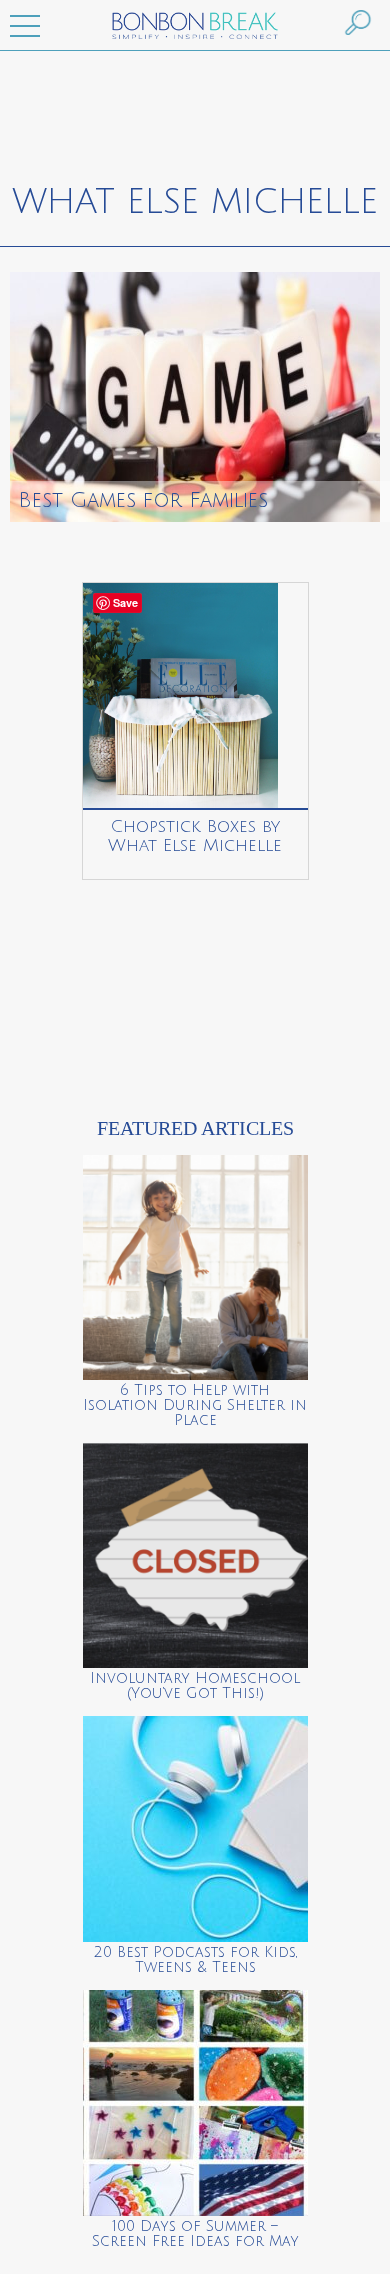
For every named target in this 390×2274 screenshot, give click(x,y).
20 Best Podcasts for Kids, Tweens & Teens (195, 1960)
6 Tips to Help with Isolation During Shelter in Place (195, 1405)
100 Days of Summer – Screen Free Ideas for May (195, 2234)
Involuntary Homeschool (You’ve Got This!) (195, 1686)
